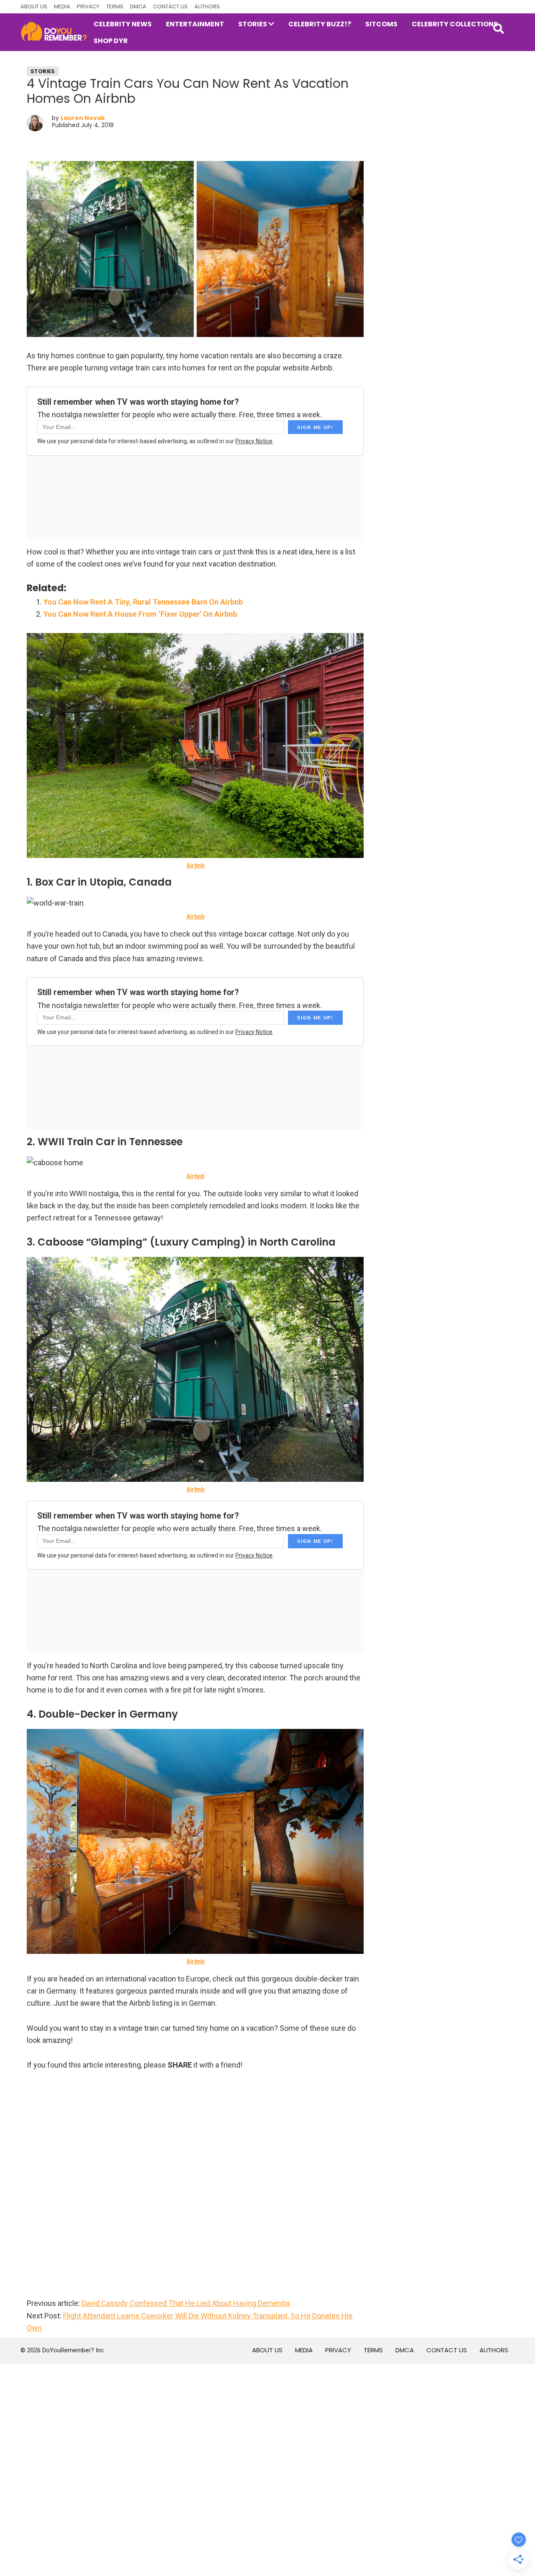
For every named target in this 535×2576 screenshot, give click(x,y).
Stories (43, 71)
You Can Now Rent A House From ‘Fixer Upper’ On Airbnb (140, 614)
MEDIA (62, 6)
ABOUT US (34, 6)
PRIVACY (88, 6)
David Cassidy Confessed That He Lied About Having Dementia (186, 2303)
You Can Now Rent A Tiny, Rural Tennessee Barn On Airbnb (143, 602)
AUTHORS (207, 6)
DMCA (138, 6)
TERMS (115, 6)
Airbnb (195, 865)
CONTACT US (170, 6)
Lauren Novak (83, 118)
